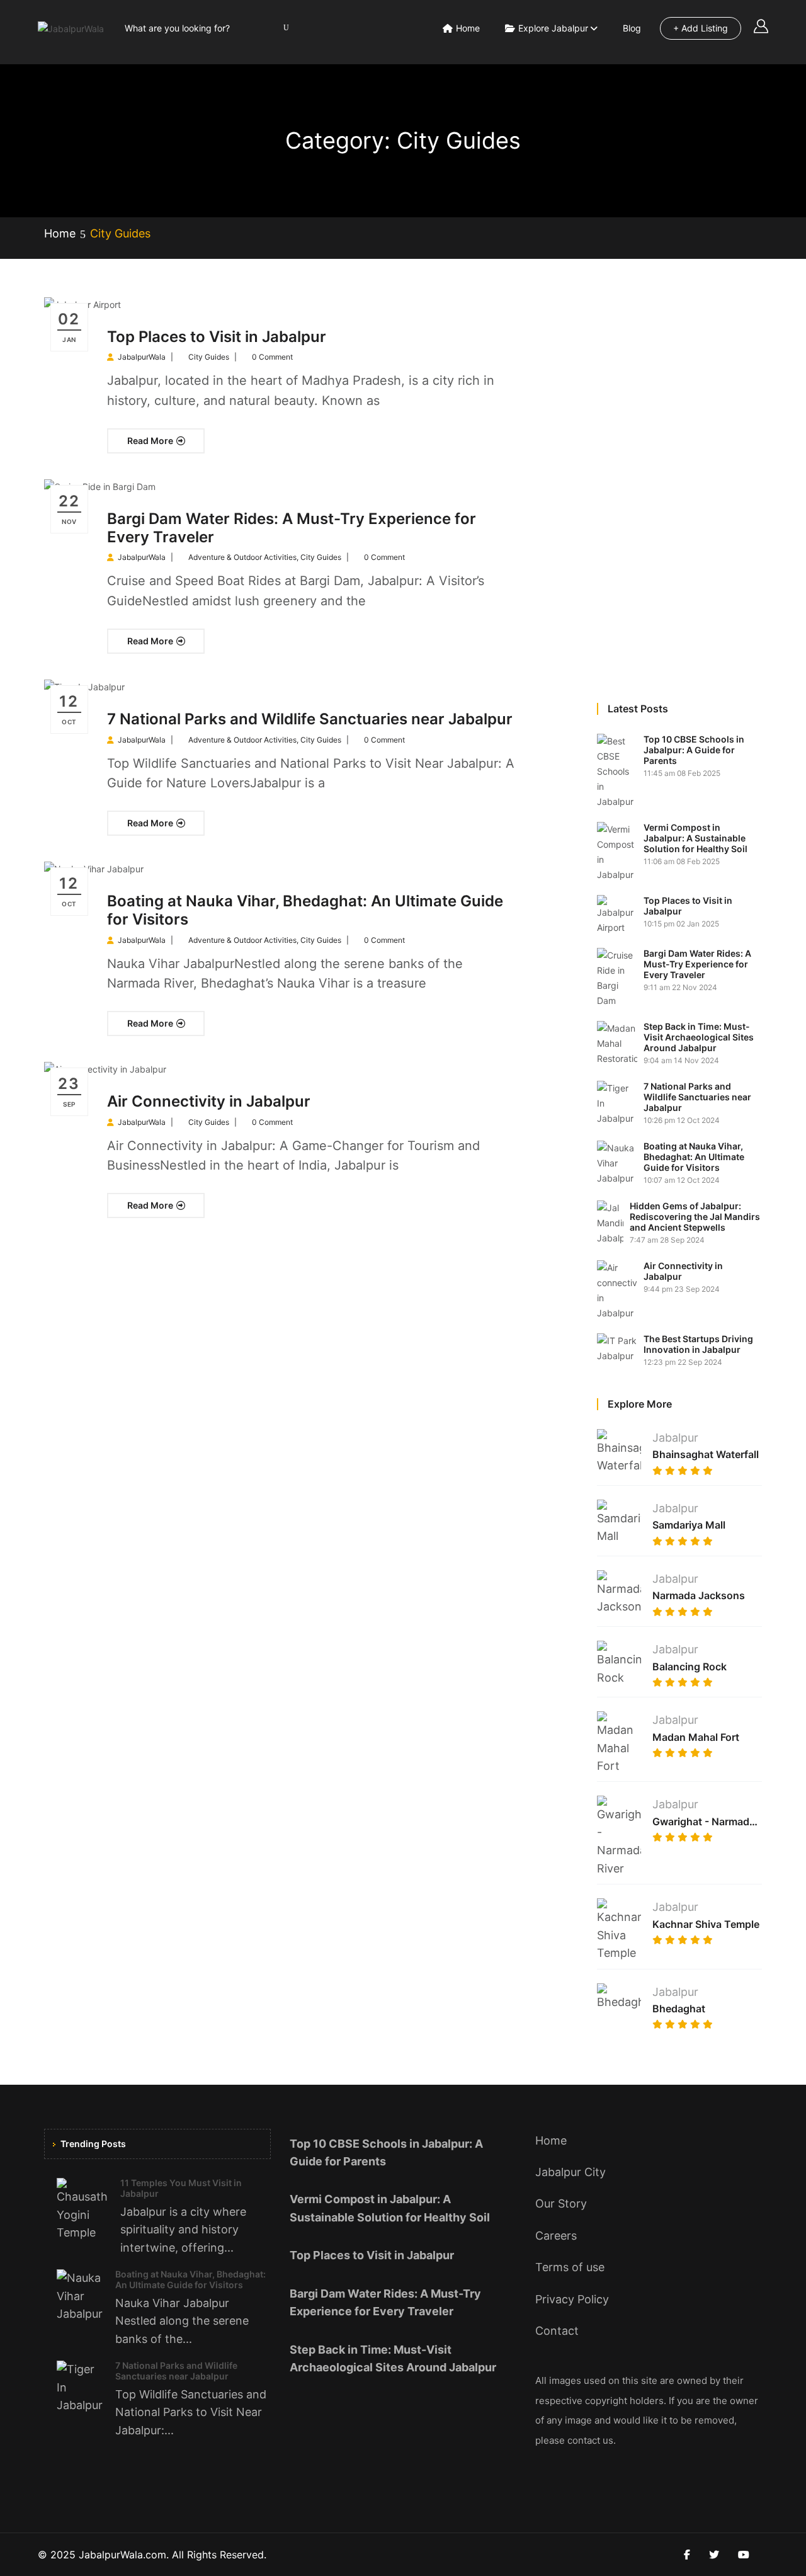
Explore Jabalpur (553, 28)
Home (468, 28)
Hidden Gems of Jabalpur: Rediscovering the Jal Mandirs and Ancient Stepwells (695, 1217)
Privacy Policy (572, 2299)
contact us (590, 2440)
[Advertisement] (680, 486)
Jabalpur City (570, 2172)
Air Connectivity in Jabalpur (209, 1101)
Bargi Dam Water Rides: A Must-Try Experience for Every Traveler (292, 528)
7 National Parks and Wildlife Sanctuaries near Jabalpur (310, 719)
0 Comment (272, 357)
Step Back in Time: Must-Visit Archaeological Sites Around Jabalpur (699, 1037)
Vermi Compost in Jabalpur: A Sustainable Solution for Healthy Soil (695, 838)
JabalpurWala (142, 357)
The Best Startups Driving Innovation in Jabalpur (698, 1344)
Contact (557, 2331)
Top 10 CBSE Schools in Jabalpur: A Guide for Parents (694, 750)
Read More (151, 441)
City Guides (209, 357)
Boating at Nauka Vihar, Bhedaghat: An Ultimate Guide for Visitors (305, 910)
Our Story (561, 2203)
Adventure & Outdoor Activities (242, 557)
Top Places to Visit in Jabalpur (217, 337)
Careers (556, 2236)
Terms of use (570, 2267)
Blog (632, 28)
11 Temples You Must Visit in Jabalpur (181, 2188)
